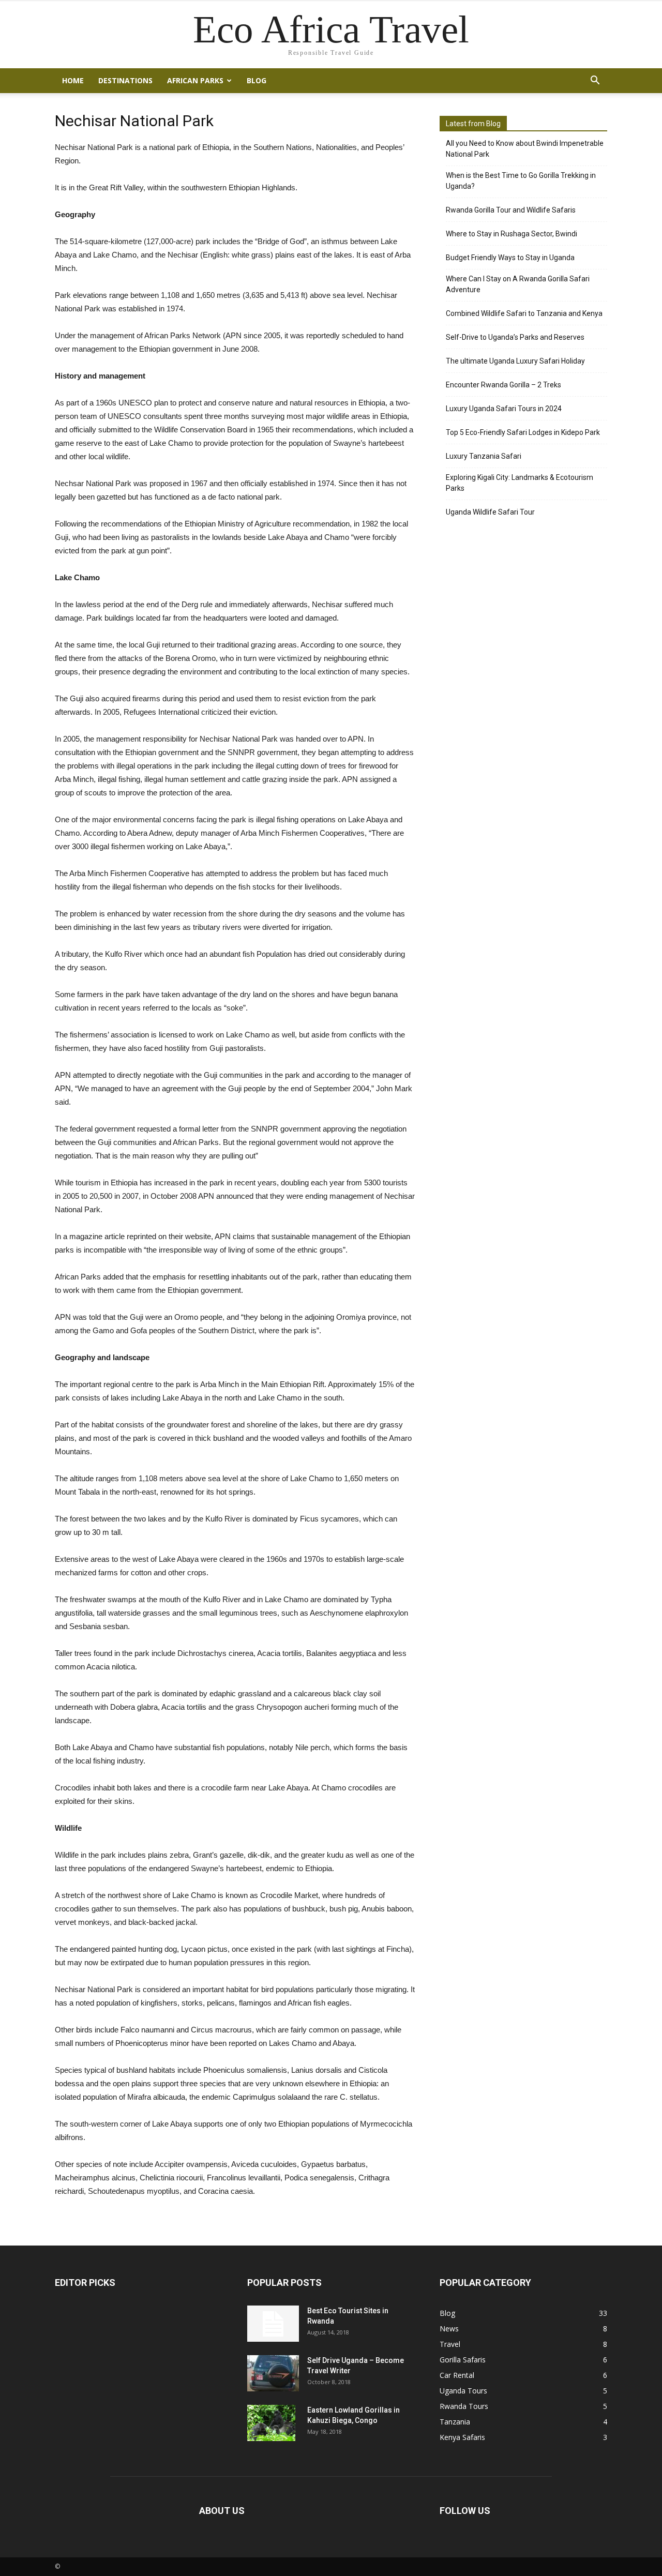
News (449, 2329)
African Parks (195, 80)
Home (73, 80)
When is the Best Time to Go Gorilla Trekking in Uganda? (521, 181)
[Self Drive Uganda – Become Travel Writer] (273, 2373)
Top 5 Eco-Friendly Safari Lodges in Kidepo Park (523, 432)
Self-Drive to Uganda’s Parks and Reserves (515, 337)
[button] (595, 81)
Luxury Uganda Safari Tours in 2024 (504, 409)
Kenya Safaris (462, 2437)
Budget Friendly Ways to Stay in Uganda (510, 258)
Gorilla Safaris (463, 2360)
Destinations (125, 80)
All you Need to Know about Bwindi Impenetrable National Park (525, 149)
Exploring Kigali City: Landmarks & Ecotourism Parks (520, 483)
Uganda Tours (463, 2391)
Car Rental (457, 2375)
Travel (450, 2344)
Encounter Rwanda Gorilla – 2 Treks (503, 385)
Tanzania (455, 2422)
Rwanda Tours (464, 2406)
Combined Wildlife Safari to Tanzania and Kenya (524, 313)
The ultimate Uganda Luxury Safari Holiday (515, 361)
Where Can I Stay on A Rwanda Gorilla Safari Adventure (518, 284)
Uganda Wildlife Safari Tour (490, 512)
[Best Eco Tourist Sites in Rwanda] (273, 2324)
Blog (257, 80)
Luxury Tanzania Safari (484, 456)
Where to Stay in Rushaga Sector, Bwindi (511, 234)
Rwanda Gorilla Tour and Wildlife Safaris (511, 210)
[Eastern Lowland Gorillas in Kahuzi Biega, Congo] (271, 2423)
